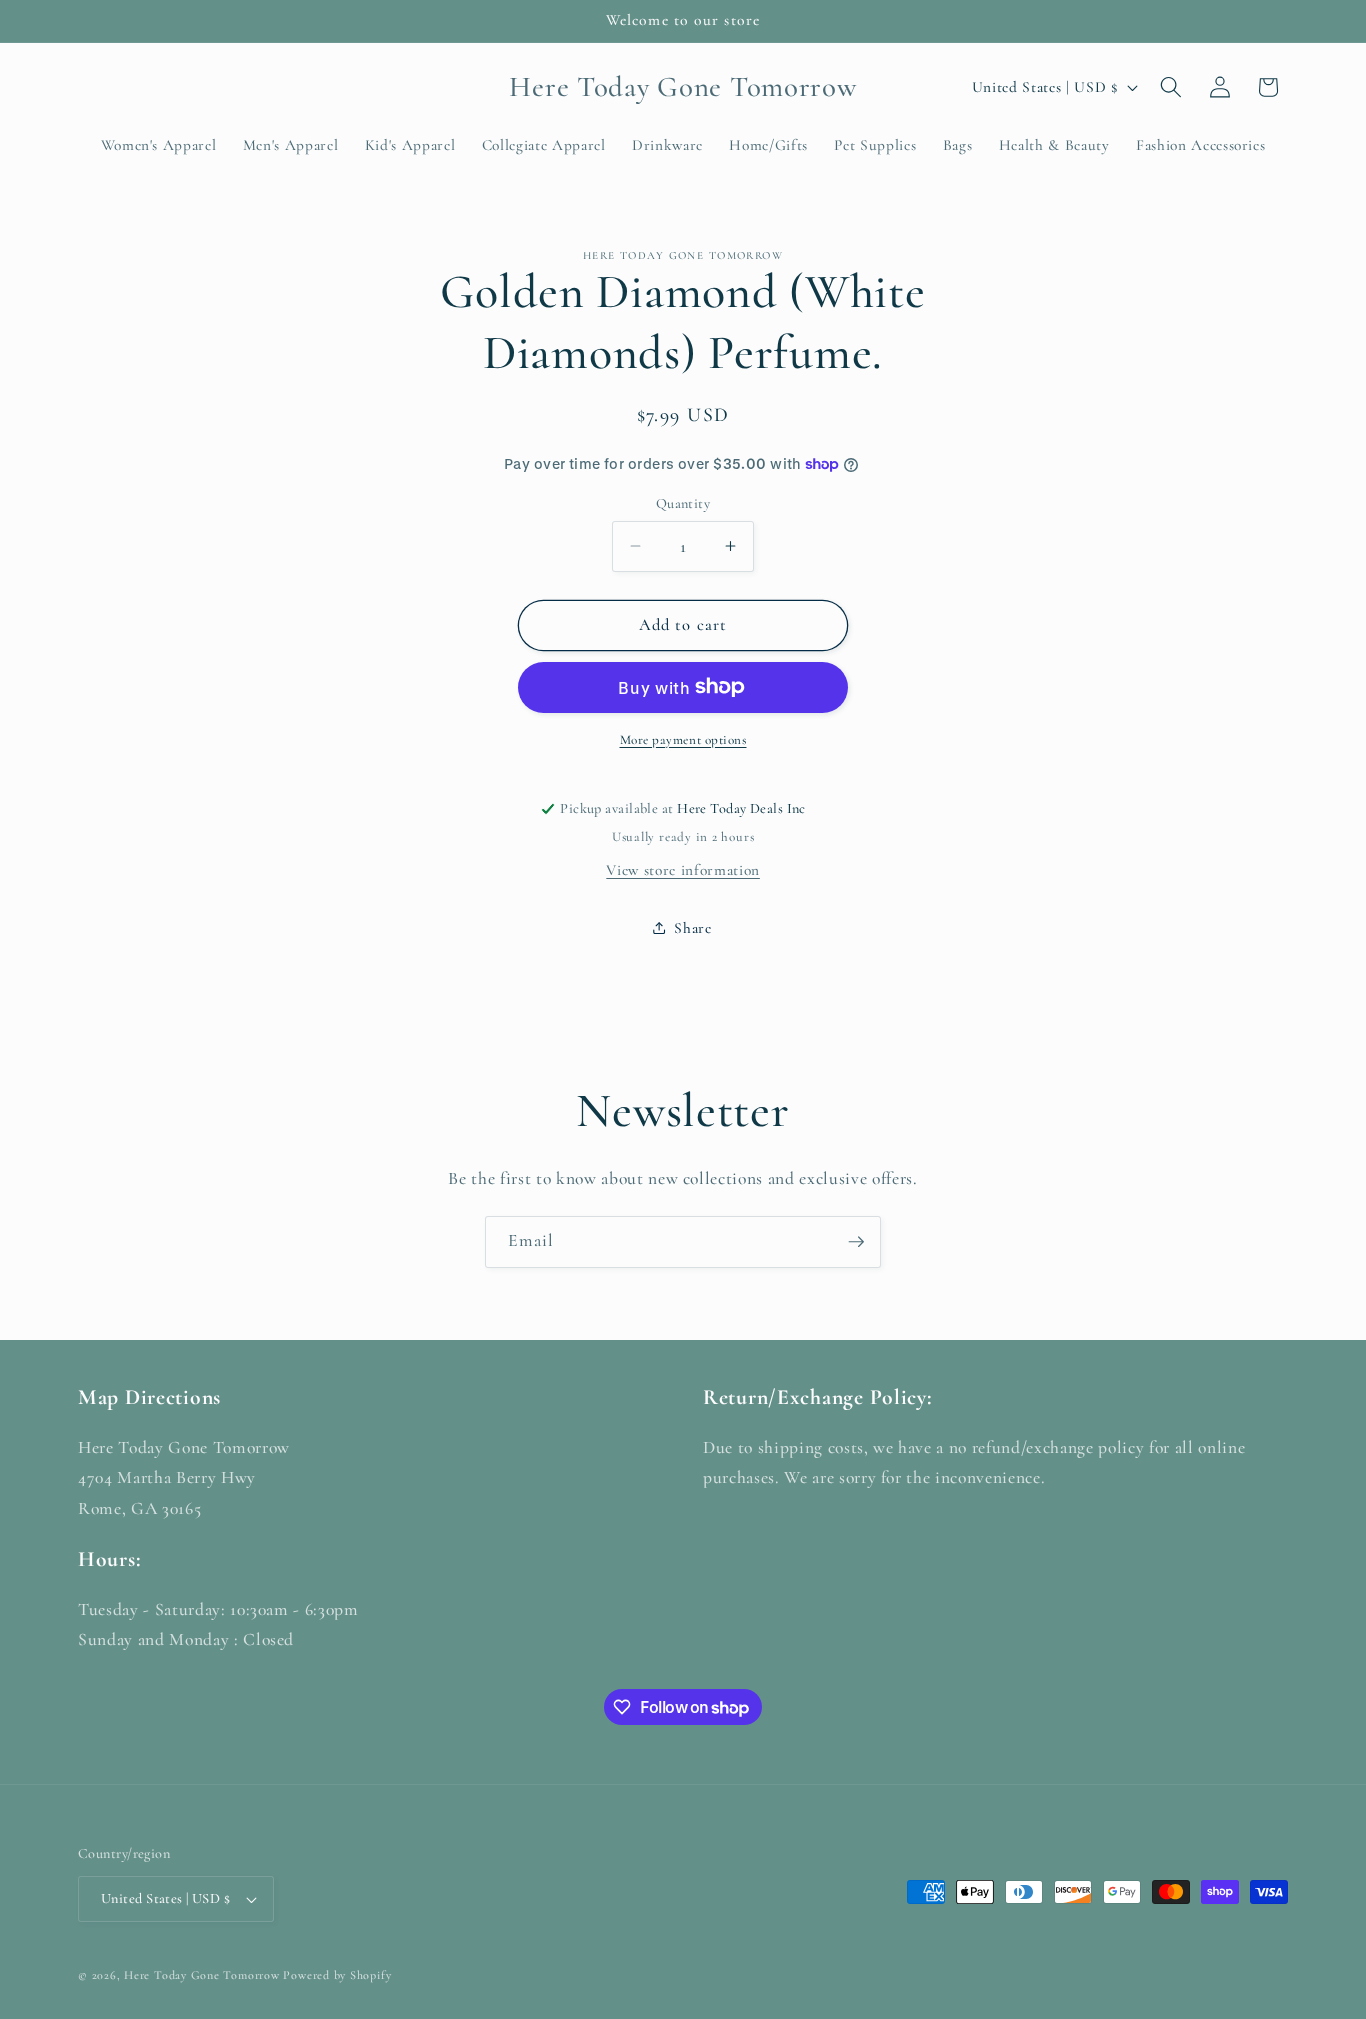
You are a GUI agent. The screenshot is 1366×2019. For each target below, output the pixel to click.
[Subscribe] (856, 1242)
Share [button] (692, 928)
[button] (1171, 87)
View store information (683, 869)
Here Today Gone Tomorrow (201, 1975)
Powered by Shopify (337, 1975)
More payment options (683, 739)
